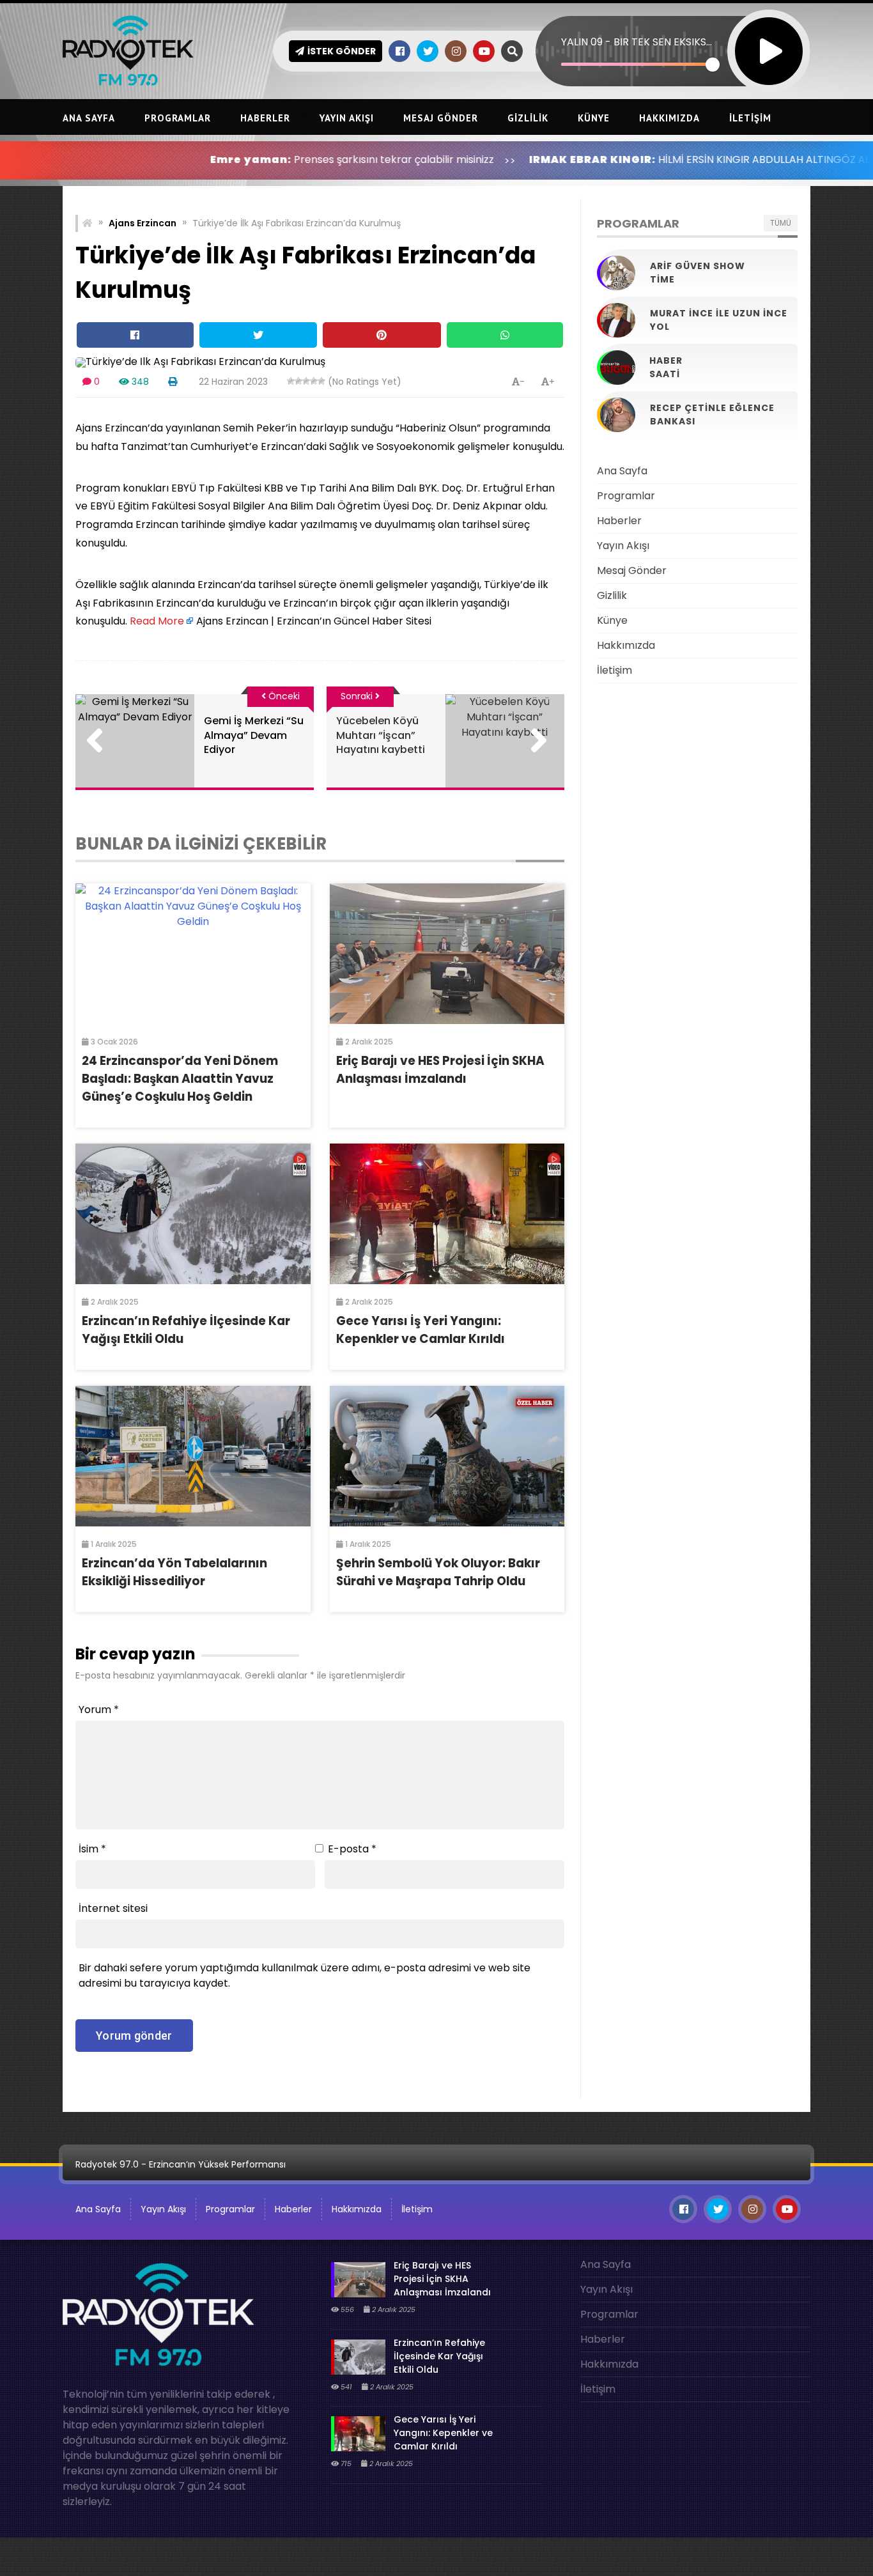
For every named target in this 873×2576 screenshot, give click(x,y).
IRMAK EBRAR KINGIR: (497, 159)
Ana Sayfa (89, 118)
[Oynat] (769, 34)
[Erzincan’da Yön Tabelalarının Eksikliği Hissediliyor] (193, 1456)
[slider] (637, 64)
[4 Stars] (314, 381)
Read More (157, 621)
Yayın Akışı (347, 118)
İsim (92, 1849)
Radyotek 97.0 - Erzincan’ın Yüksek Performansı (181, 2164)
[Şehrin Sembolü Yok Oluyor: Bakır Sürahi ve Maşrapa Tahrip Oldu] (447, 1456)
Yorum (99, 1710)
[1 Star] (291, 381)
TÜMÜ (781, 223)
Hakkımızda (669, 118)
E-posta (352, 1849)
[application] (673, 29)
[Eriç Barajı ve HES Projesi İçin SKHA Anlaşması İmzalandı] (447, 954)
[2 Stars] (298, 381)
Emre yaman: (155, 159)
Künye (594, 118)
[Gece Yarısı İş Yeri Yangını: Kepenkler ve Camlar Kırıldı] (447, 1214)
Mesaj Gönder (441, 118)
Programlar (178, 118)
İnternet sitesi (113, 1908)
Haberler (265, 118)
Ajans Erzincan (143, 223)
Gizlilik (528, 118)
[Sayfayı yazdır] (173, 382)
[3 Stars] (306, 381)
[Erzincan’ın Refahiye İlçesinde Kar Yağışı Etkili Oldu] (193, 1214)
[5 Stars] (321, 381)
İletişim (750, 118)
